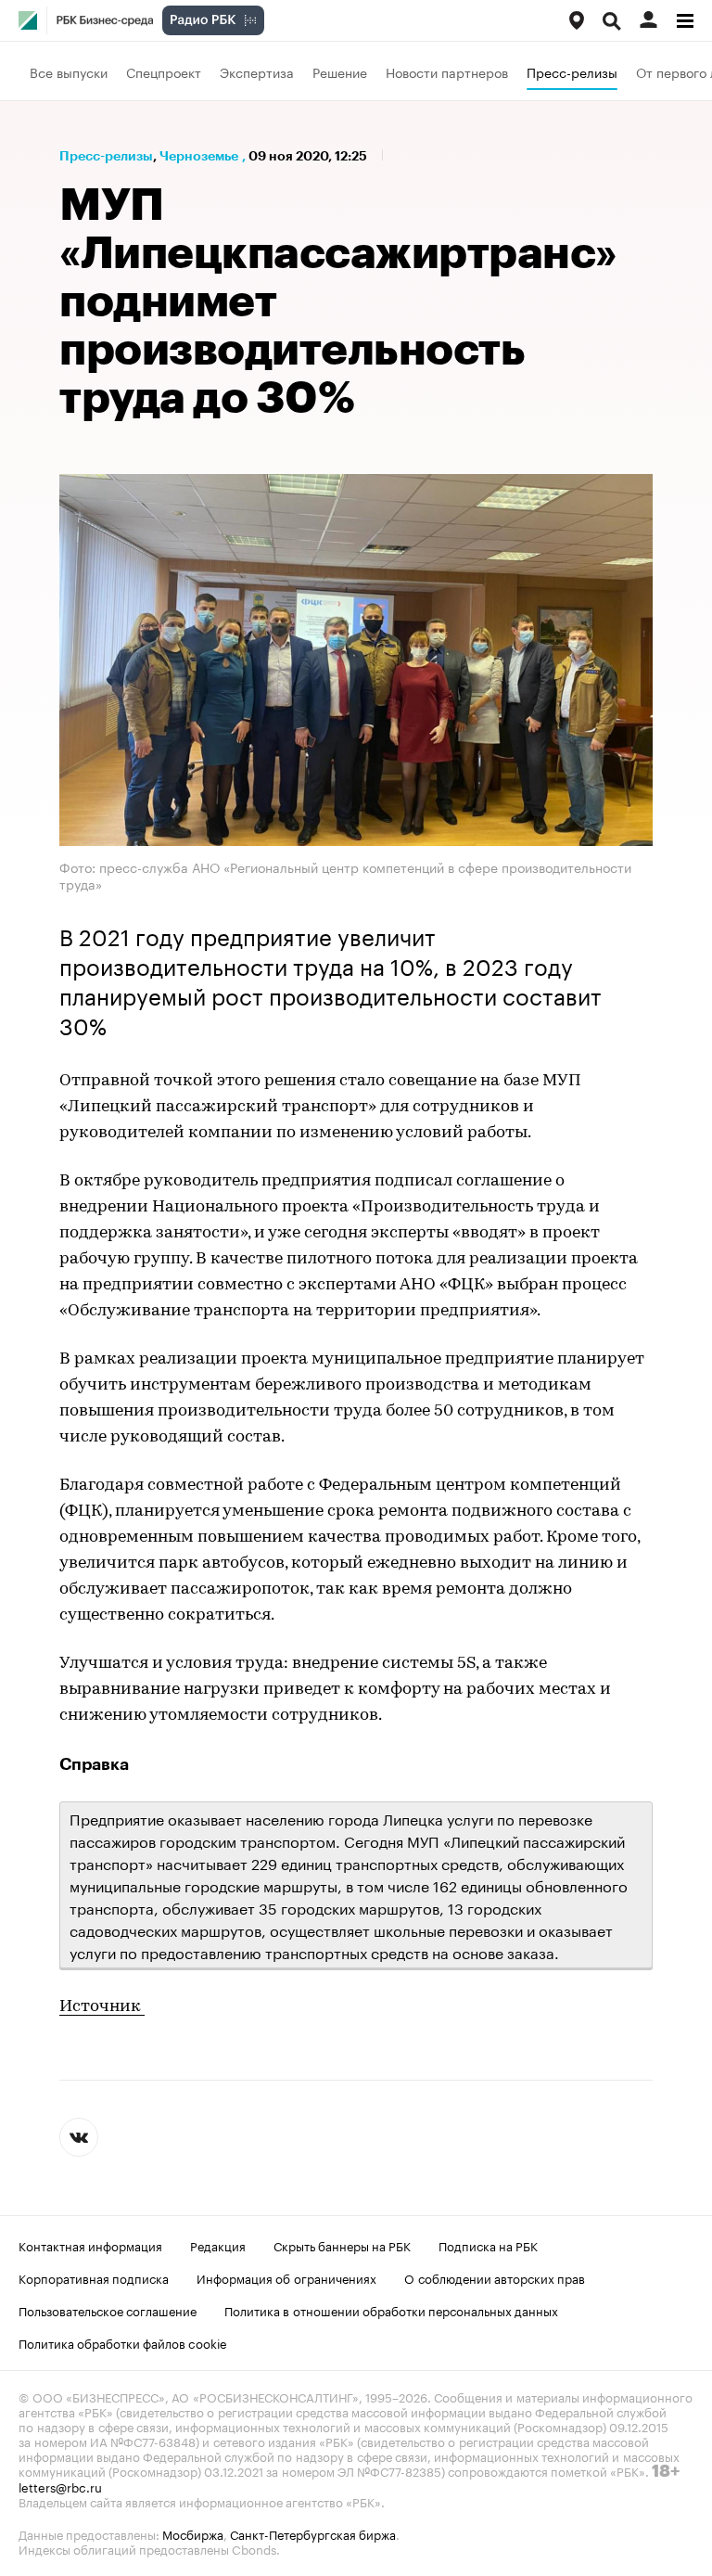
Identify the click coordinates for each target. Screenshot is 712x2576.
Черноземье (199, 156)
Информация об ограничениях (286, 2277)
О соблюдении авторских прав (495, 2277)
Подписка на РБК (488, 2245)
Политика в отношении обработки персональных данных (391, 2310)
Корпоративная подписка (94, 2277)
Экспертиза (257, 71)
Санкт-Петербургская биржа (313, 2533)
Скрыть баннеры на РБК (342, 2245)
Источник (102, 2007)
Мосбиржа (193, 2533)
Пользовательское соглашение (108, 2310)
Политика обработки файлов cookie (123, 2342)
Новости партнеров (447, 71)
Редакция (218, 2245)
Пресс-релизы (572, 71)
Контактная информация (90, 2245)
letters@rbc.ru (60, 2486)
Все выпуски (69, 71)
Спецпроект (164, 71)
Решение (340, 71)
